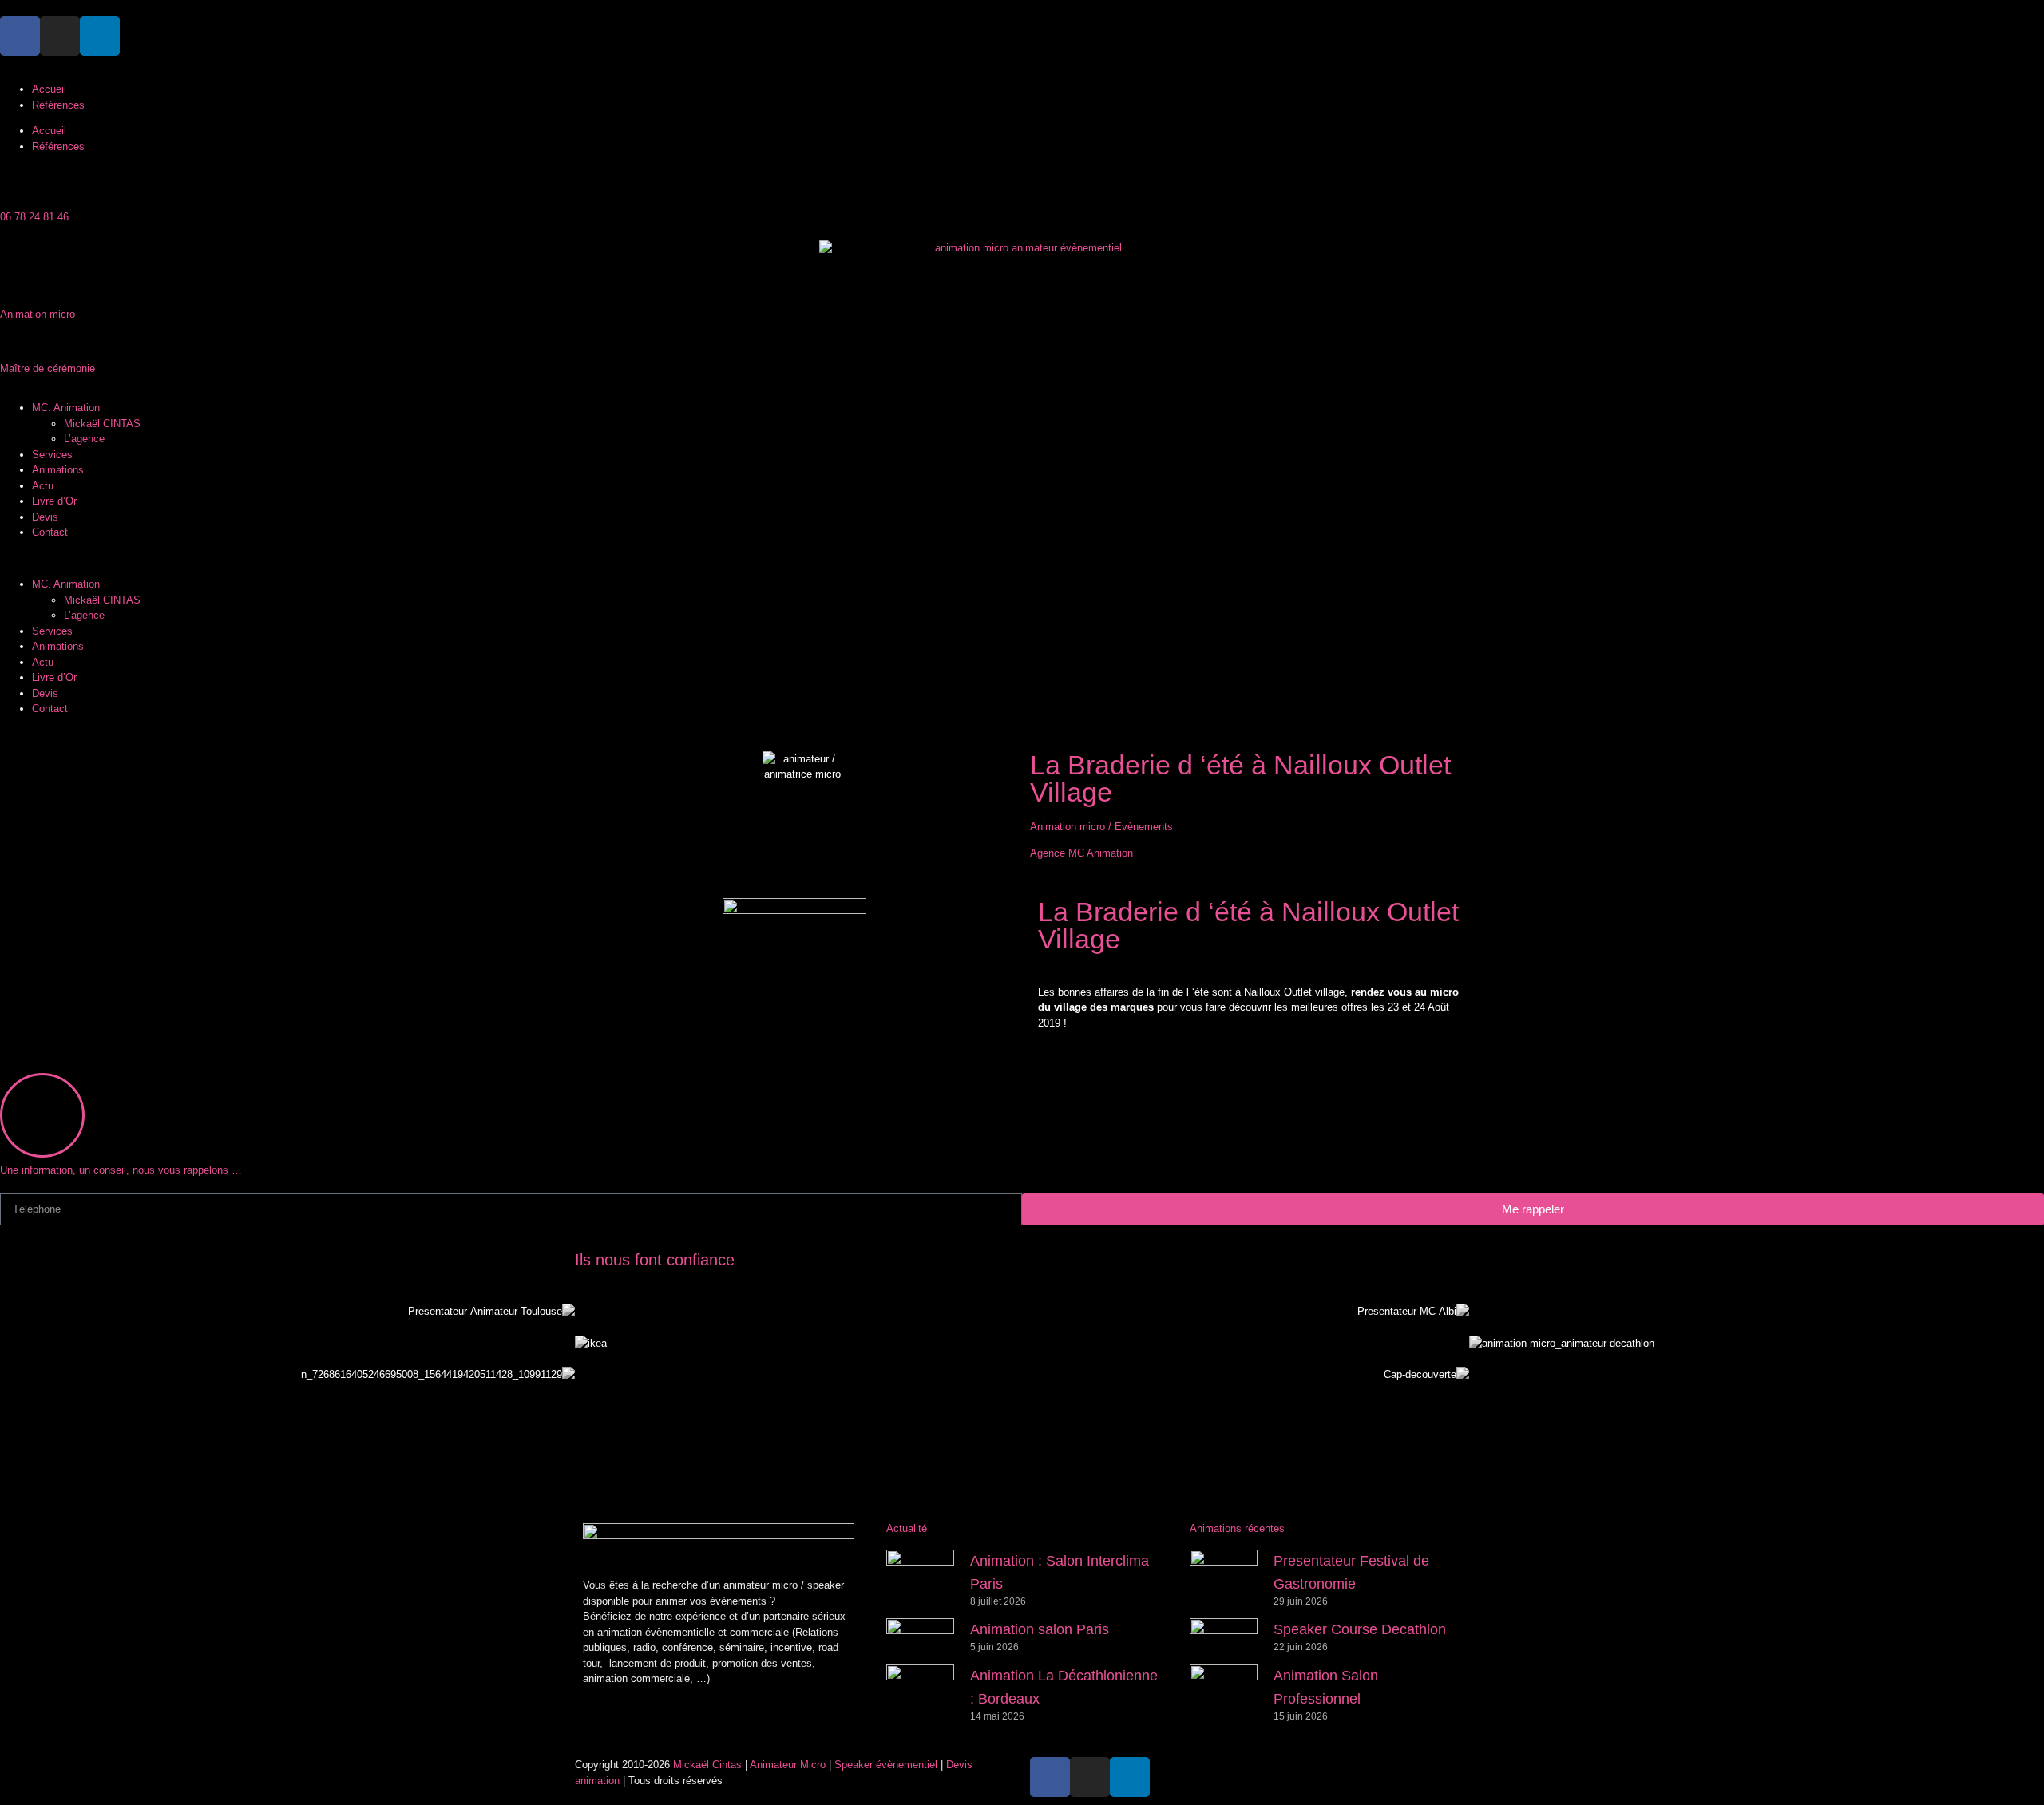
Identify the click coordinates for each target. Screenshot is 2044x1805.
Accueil (49, 89)
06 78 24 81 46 (34, 217)
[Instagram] (60, 36)
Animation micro (1068, 827)
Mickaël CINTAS (102, 424)
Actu (43, 486)
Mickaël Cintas (707, 1765)
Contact (50, 532)
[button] (1022, 559)
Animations (58, 470)
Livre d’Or (54, 501)
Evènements (1144, 827)
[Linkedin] (100, 36)
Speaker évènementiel (886, 1765)
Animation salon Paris (1040, 1629)
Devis (45, 517)
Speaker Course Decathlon (1360, 1629)
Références (58, 105)
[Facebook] (20, 36)
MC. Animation (66, 408)
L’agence (84, 439)
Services (52, 455)
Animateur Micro (788, 1765)
